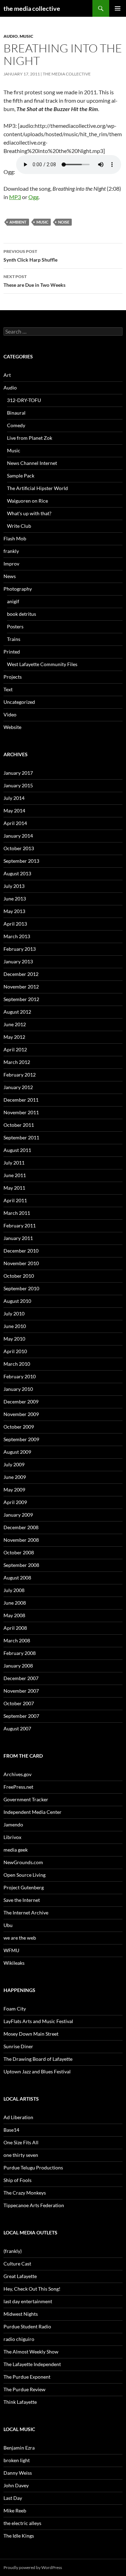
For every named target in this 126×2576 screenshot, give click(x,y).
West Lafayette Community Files (42, 664)
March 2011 (17, 1213)
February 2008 (20, 1653)
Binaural (16, 413)
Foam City (15, 2009)
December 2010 (21, 1251)
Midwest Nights (21, 2314)
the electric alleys (22, 2523)
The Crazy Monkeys (25, 2193)
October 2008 (19, 1552)
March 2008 (17, 1640)
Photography (18, 589)
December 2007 (21, 1678)
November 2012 (21, 987)
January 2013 (18, 961)
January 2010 (18, 1389)
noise (64, 222)
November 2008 (21, 1540)
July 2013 (14, 886)
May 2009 (14, 1490)
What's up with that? (29, 513)
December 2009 (21, 1402)
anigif (13, 601)
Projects (13, 677)
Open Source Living (24, 1875)
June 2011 (15, 1175)
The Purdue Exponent (27, 2377)
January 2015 (18, 785)
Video (10, 714)
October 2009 (19, 1427)
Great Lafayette (20, 2276)
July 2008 (14, 1590)
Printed (12, 652)
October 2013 (19, 848)
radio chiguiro (19, 2339)
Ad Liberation (18, 2117)
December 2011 (21, 1100)
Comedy (16, 425)
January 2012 (18, 1087)
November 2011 (21, 1112)
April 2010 (15, 1351)
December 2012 (21, 974)
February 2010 (20, 1376)
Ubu (8, 1925)
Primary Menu (118, 8)
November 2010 (21, 1263)
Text (8, 689)
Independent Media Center (33, 1812)
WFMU (11, 1950)
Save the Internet (22, 1900)
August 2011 (17, 1150)
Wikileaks (14, 1963)
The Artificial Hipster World (37, 488)
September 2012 (21, 999)
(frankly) (13, 2251)
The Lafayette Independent (32, 2364)
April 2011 (15, 1200)
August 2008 (17, 1578)
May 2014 (14, 811)
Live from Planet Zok (30, 438)
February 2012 (20, 1075)
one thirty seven (21, 2155)
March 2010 (17, 1364)
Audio (11, 36)
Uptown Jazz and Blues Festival (37, 2071)
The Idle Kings (19, 2536)
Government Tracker (26, 1799)
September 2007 (21, 1716)
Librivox (12, 1837)
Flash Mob (15, 538)
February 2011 (20, 1225)
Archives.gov (17, 1774)
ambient (18, 222)
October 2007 (19, 1703)
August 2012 (17, 1012)
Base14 (11, 2130)
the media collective (32, 8)
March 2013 (17, 936)
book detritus (22, 614)
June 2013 (15, 899)
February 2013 (20, 949)
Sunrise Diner (18, 2046)
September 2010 (21, 1288)
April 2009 (15, 1502)
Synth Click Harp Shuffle (30, 256)
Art (7, 375)
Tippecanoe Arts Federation (34, 2205)
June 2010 (15, 1326)
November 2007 (21, 1691)
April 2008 (15, 1628)
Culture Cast (17, 2264)
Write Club (19, 526)
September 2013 (21, 861)
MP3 (15, 197)
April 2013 (15, 924)
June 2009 (15, 1477)
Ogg (33, 197)
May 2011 (14, 1188)
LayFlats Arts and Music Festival (38, 2021)
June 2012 (15, 1024)
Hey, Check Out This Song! (32, 2289)
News (10, 576)
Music (26, 36)
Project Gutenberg (24, 1887)
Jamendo (13, 1825)
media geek (16, 1850)
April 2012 (15, 1049)
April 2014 (15, 823)
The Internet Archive (26, 1913)
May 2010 (14, 1339)
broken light (17, 2460)
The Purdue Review (24, 2389)
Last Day (13, 2498)
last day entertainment (28, 2301)
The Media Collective (67, 74)
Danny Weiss (18, 2473)
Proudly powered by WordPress (33, 2567)
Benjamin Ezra (19, 2448)
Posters (15, 626)
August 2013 (17, 873)
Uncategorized (19, 702)
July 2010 (14, 1313)
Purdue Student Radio (27, 2326)
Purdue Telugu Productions (33, 2168)
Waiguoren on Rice (27, 501)
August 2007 (17, 1728)
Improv (11, 564)
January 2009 (18, 1515)
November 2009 (21, 1414)
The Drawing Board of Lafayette (38, 2059)
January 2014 (18, 836)
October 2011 (19, 1125)
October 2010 (19, 1276)
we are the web (20, 1938)
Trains (14, 639)
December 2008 (21, 1527)
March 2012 (17, 1062)
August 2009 (17, 1452)
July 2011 (14, 1163)
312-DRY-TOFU (24, 400)
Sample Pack (21, 476)
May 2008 (14, 1615)
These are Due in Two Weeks (34, 281)
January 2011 (18, 1238)
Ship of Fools (17, 2180)
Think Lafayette (20, 2402)
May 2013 (14, 911)
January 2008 (18, 1666)
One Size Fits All (21, 2142)
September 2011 (21, 1137)
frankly (11, 551)
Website (12, 727)
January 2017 (18, 773)
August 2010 (17, 1301)
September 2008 (21, 1565)
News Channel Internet (32, 463)
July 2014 (14, 798)
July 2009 (14, 1464)
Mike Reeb (15, 2511)
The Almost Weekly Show (31, 2352)
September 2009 (21, 1439)
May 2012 (14, 1037)
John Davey (16, 2485)
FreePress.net (18, 1787)
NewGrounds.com (23, 1862)
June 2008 (15, 1603)
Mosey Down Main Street (31, 2034)
